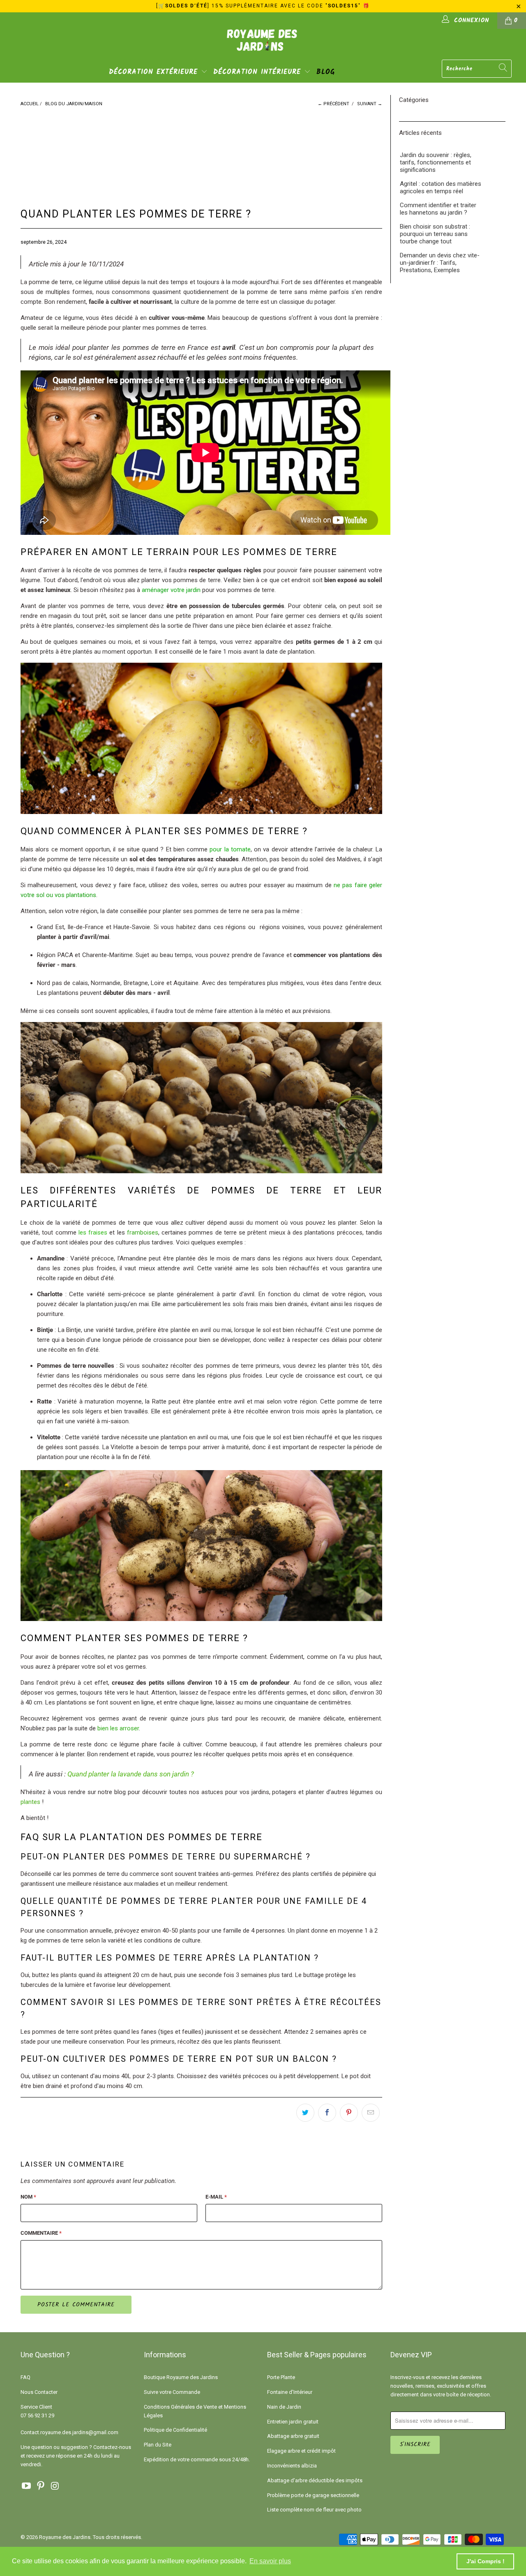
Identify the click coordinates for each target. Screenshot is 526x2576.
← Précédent (333, 104)
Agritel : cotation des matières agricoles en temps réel (441, 187)
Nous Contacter (39, 2392)
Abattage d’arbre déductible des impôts (315, 2480)
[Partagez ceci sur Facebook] (327, 2113)
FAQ (25, 2377)
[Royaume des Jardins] (263, 46)
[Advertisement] (164, 150)
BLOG (326, 72)
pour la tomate (230, 849)
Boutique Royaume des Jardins (181, 2377)
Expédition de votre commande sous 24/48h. (197, 2459)
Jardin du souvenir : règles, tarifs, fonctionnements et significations (436, 162)
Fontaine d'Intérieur (290, 2392)
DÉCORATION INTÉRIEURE (259, 72)
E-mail (216, 2197)
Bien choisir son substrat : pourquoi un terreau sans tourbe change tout (435, 234)
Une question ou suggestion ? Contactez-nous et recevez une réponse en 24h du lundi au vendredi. (76, 2456)
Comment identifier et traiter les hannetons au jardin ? (438, 209)
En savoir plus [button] (270, 2561)
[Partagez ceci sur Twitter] (305, 2113)
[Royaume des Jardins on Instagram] (55, 2486)
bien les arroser (118, 1728)
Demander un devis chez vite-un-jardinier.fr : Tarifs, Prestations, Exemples (440, 263)
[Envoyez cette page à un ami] (371, 2113)
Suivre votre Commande (172, 2392)
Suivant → (370, 104)
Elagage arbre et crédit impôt (301, 2451)
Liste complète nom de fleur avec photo (314, 2510)
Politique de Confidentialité (175, 2430)
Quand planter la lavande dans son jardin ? (131, 1774)
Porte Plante (281, 2377)
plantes (30, 1802)
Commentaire (41, 2233)
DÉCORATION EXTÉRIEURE (155, 72)
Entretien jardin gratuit (293, 2422)
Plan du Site (158, 2445)
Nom (28, 2197)
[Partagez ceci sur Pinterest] (349, 2113)
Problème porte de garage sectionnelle (313, 2495)
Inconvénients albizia (292, 2466)
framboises (143, 1233)
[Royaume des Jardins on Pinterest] (41, 2486)
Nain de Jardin (284, 2407)
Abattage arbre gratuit (293, 2436)
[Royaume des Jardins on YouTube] (27, 2486)
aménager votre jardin (171, 590)
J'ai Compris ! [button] (486, 2561)
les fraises (93, 1233)
